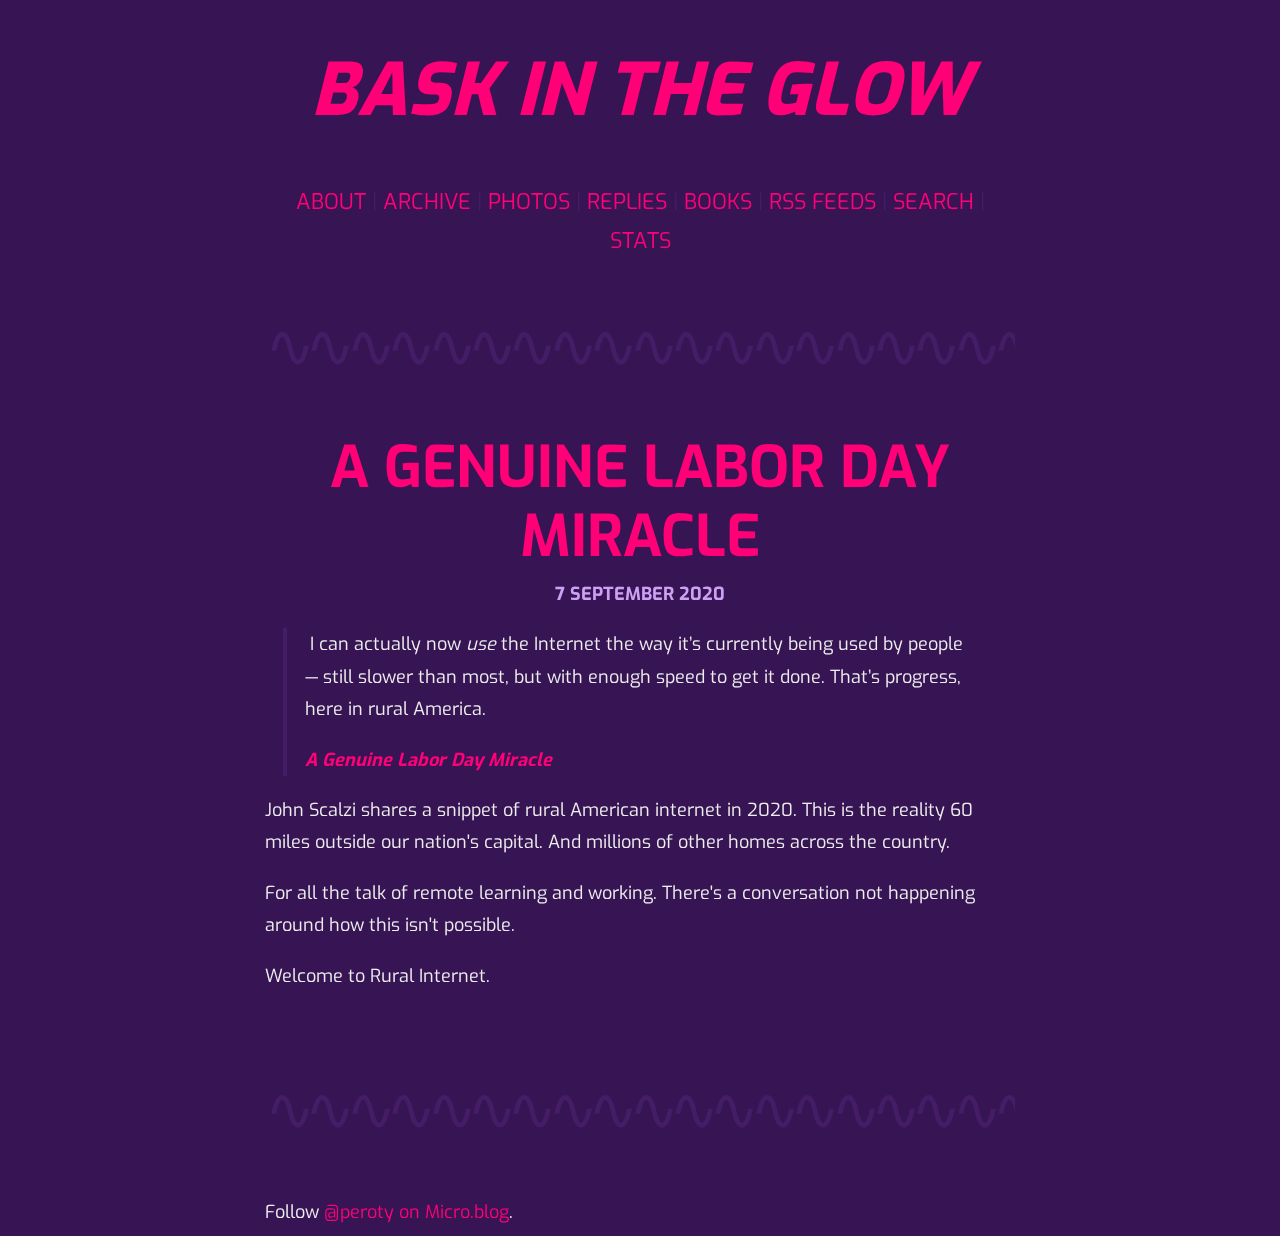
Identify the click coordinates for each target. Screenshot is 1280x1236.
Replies (627, 201)
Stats (640, 240)
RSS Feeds (822, 201)
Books (718, 201)
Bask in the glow (640, 91)
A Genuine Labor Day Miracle (640, 502)
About (331, 201)
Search (933, 201)
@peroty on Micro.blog (416, 1212)
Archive (427, 201)
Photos (529, 201)
